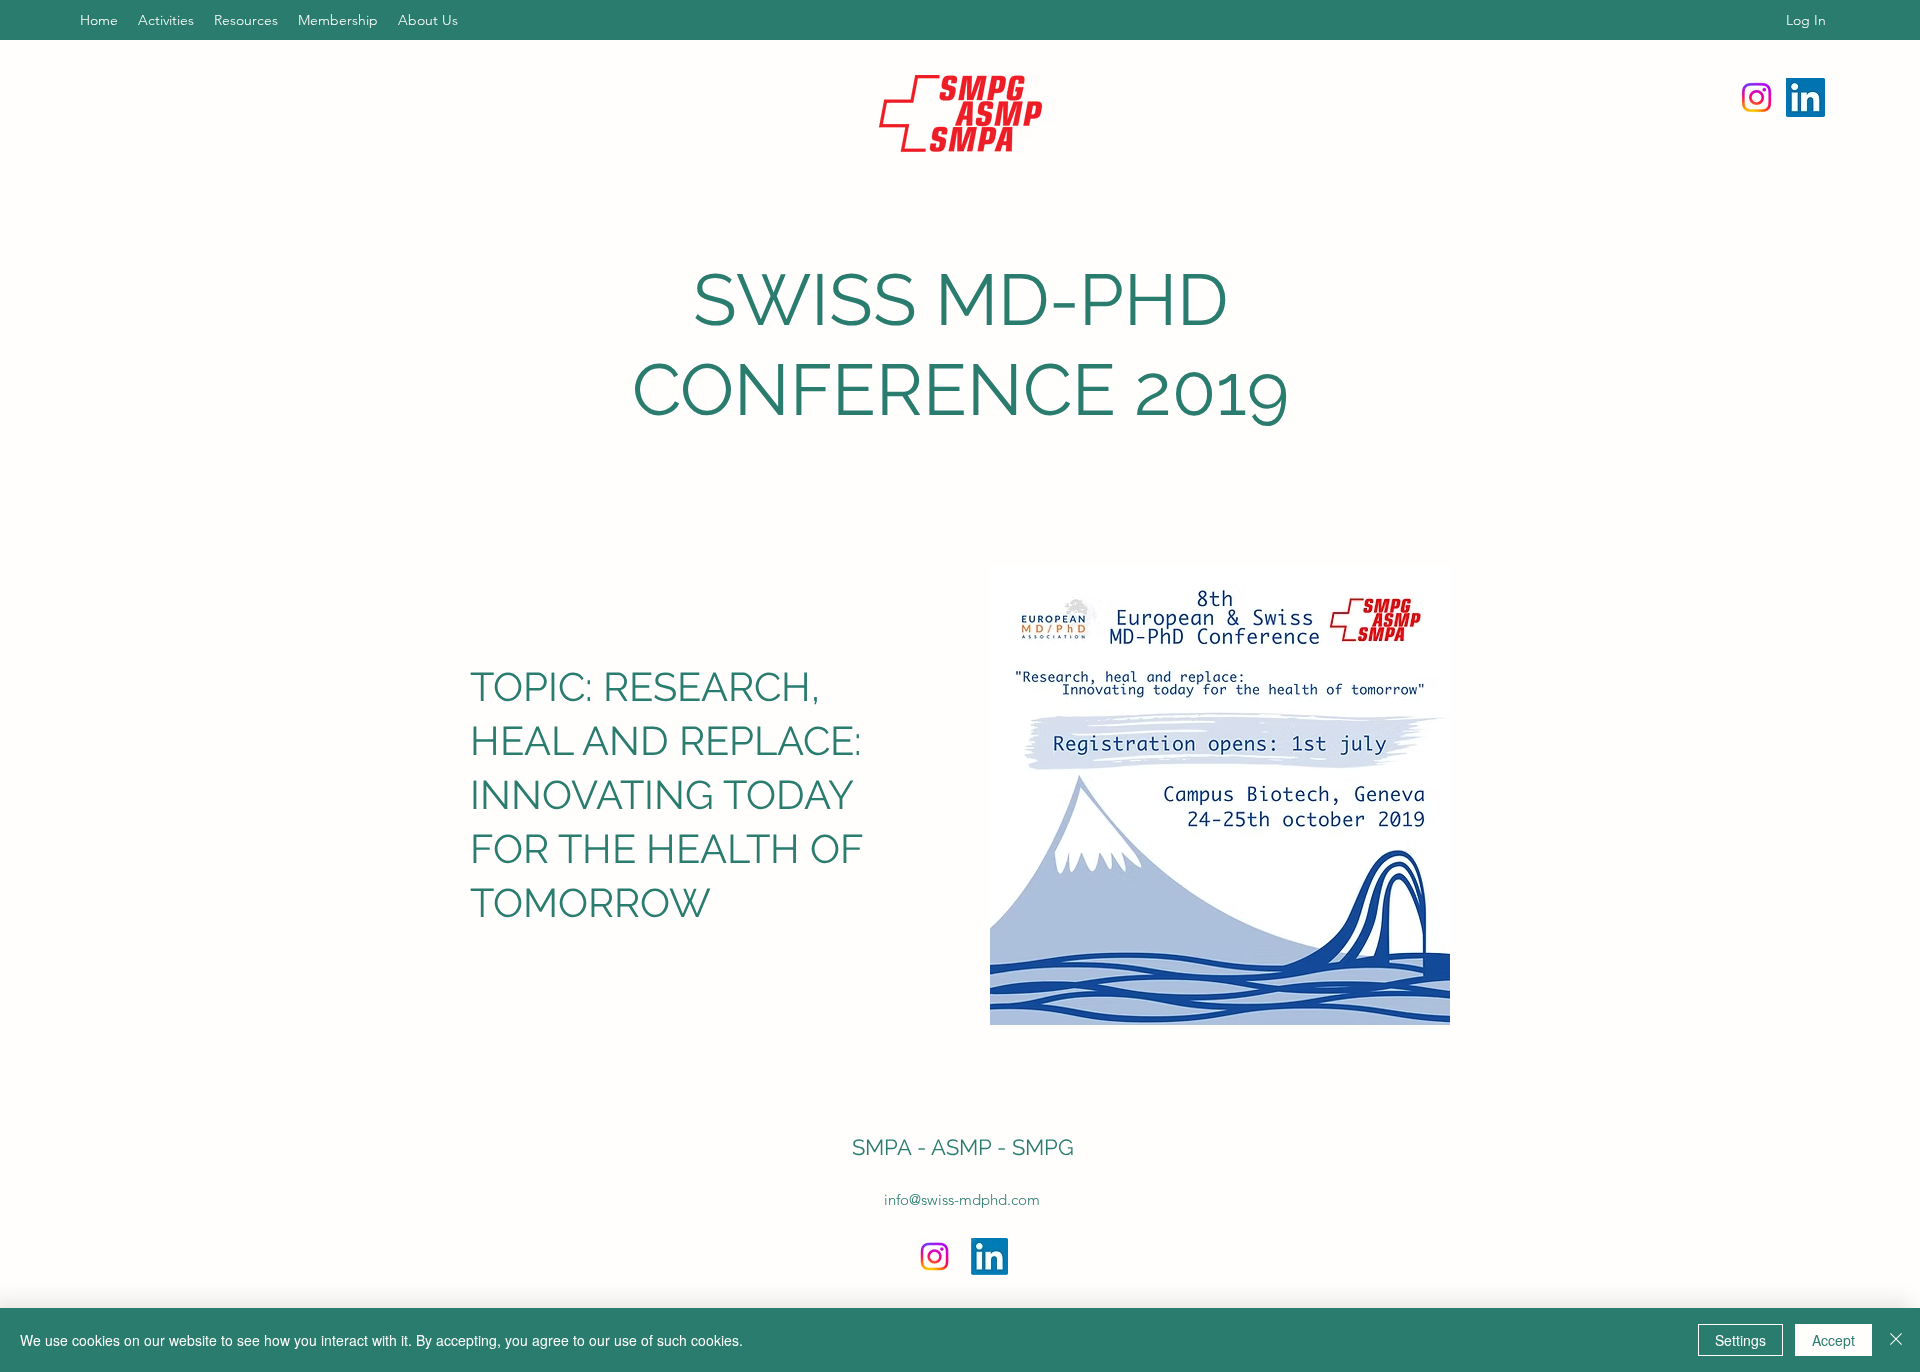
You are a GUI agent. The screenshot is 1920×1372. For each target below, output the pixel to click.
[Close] (1896, 1340)
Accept (1833, 1340)
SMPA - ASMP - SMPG (963, 1147)
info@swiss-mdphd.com (962, 1199)
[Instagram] (1756, 97)
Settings (1740, 1340)
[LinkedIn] (1805, 97)
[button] (166, 20)
